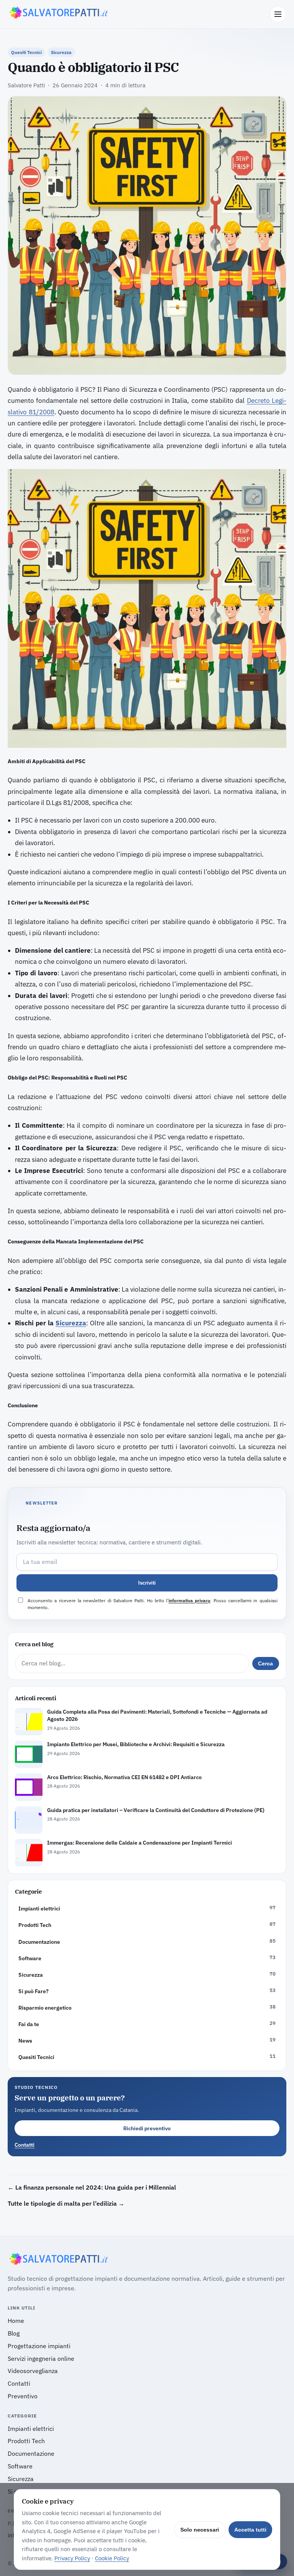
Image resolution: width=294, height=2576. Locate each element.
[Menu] (278, 14)
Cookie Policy (112, 2558)
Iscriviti (147, 1583)
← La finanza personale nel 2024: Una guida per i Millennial (92, 2187)
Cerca (265, 1663)
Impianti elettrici (31, 2429)
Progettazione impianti (39, 2346)
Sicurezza (61, 52)
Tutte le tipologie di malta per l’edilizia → (66, 2203)
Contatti (24, 2145)
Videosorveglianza (33, 2371)
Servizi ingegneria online (41, 2358)
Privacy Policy (72, 2558)
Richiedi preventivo (147, 2128)
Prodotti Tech (26, 2441)
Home (16, 2321)
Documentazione (31, 2453)
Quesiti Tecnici (26, 52)
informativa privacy (189, 1600)
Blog (14, 2333)
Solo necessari (200, 2530)
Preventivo (23, 2396)
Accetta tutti (250, 2530)
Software (20, 2466)
